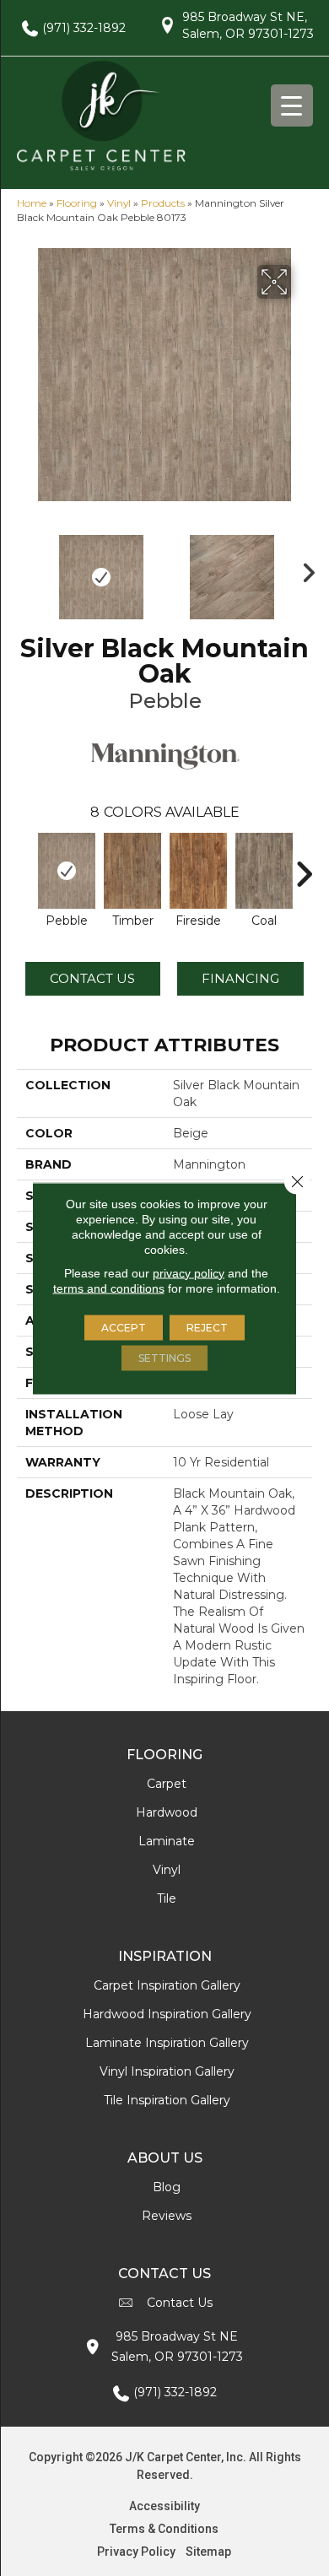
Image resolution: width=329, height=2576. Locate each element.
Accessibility (164, 2506)
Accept (124, 1327)
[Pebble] (67, 871)
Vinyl (119, 203)
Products (163, 203)
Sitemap (208, 2552)
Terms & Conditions (164, 2529)
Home (32, 203)
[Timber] (132, 871)
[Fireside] (198, 871)
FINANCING (240, 978)
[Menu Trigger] (292, 105)
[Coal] (264, 871)
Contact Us (92, 978)
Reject (207, 1327)
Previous (25, 569)
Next (304, 569)
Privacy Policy (136, 2552)
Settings (164, 1357)
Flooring (77, 203)
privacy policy (189, 1272)
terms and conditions (109, 1288)
